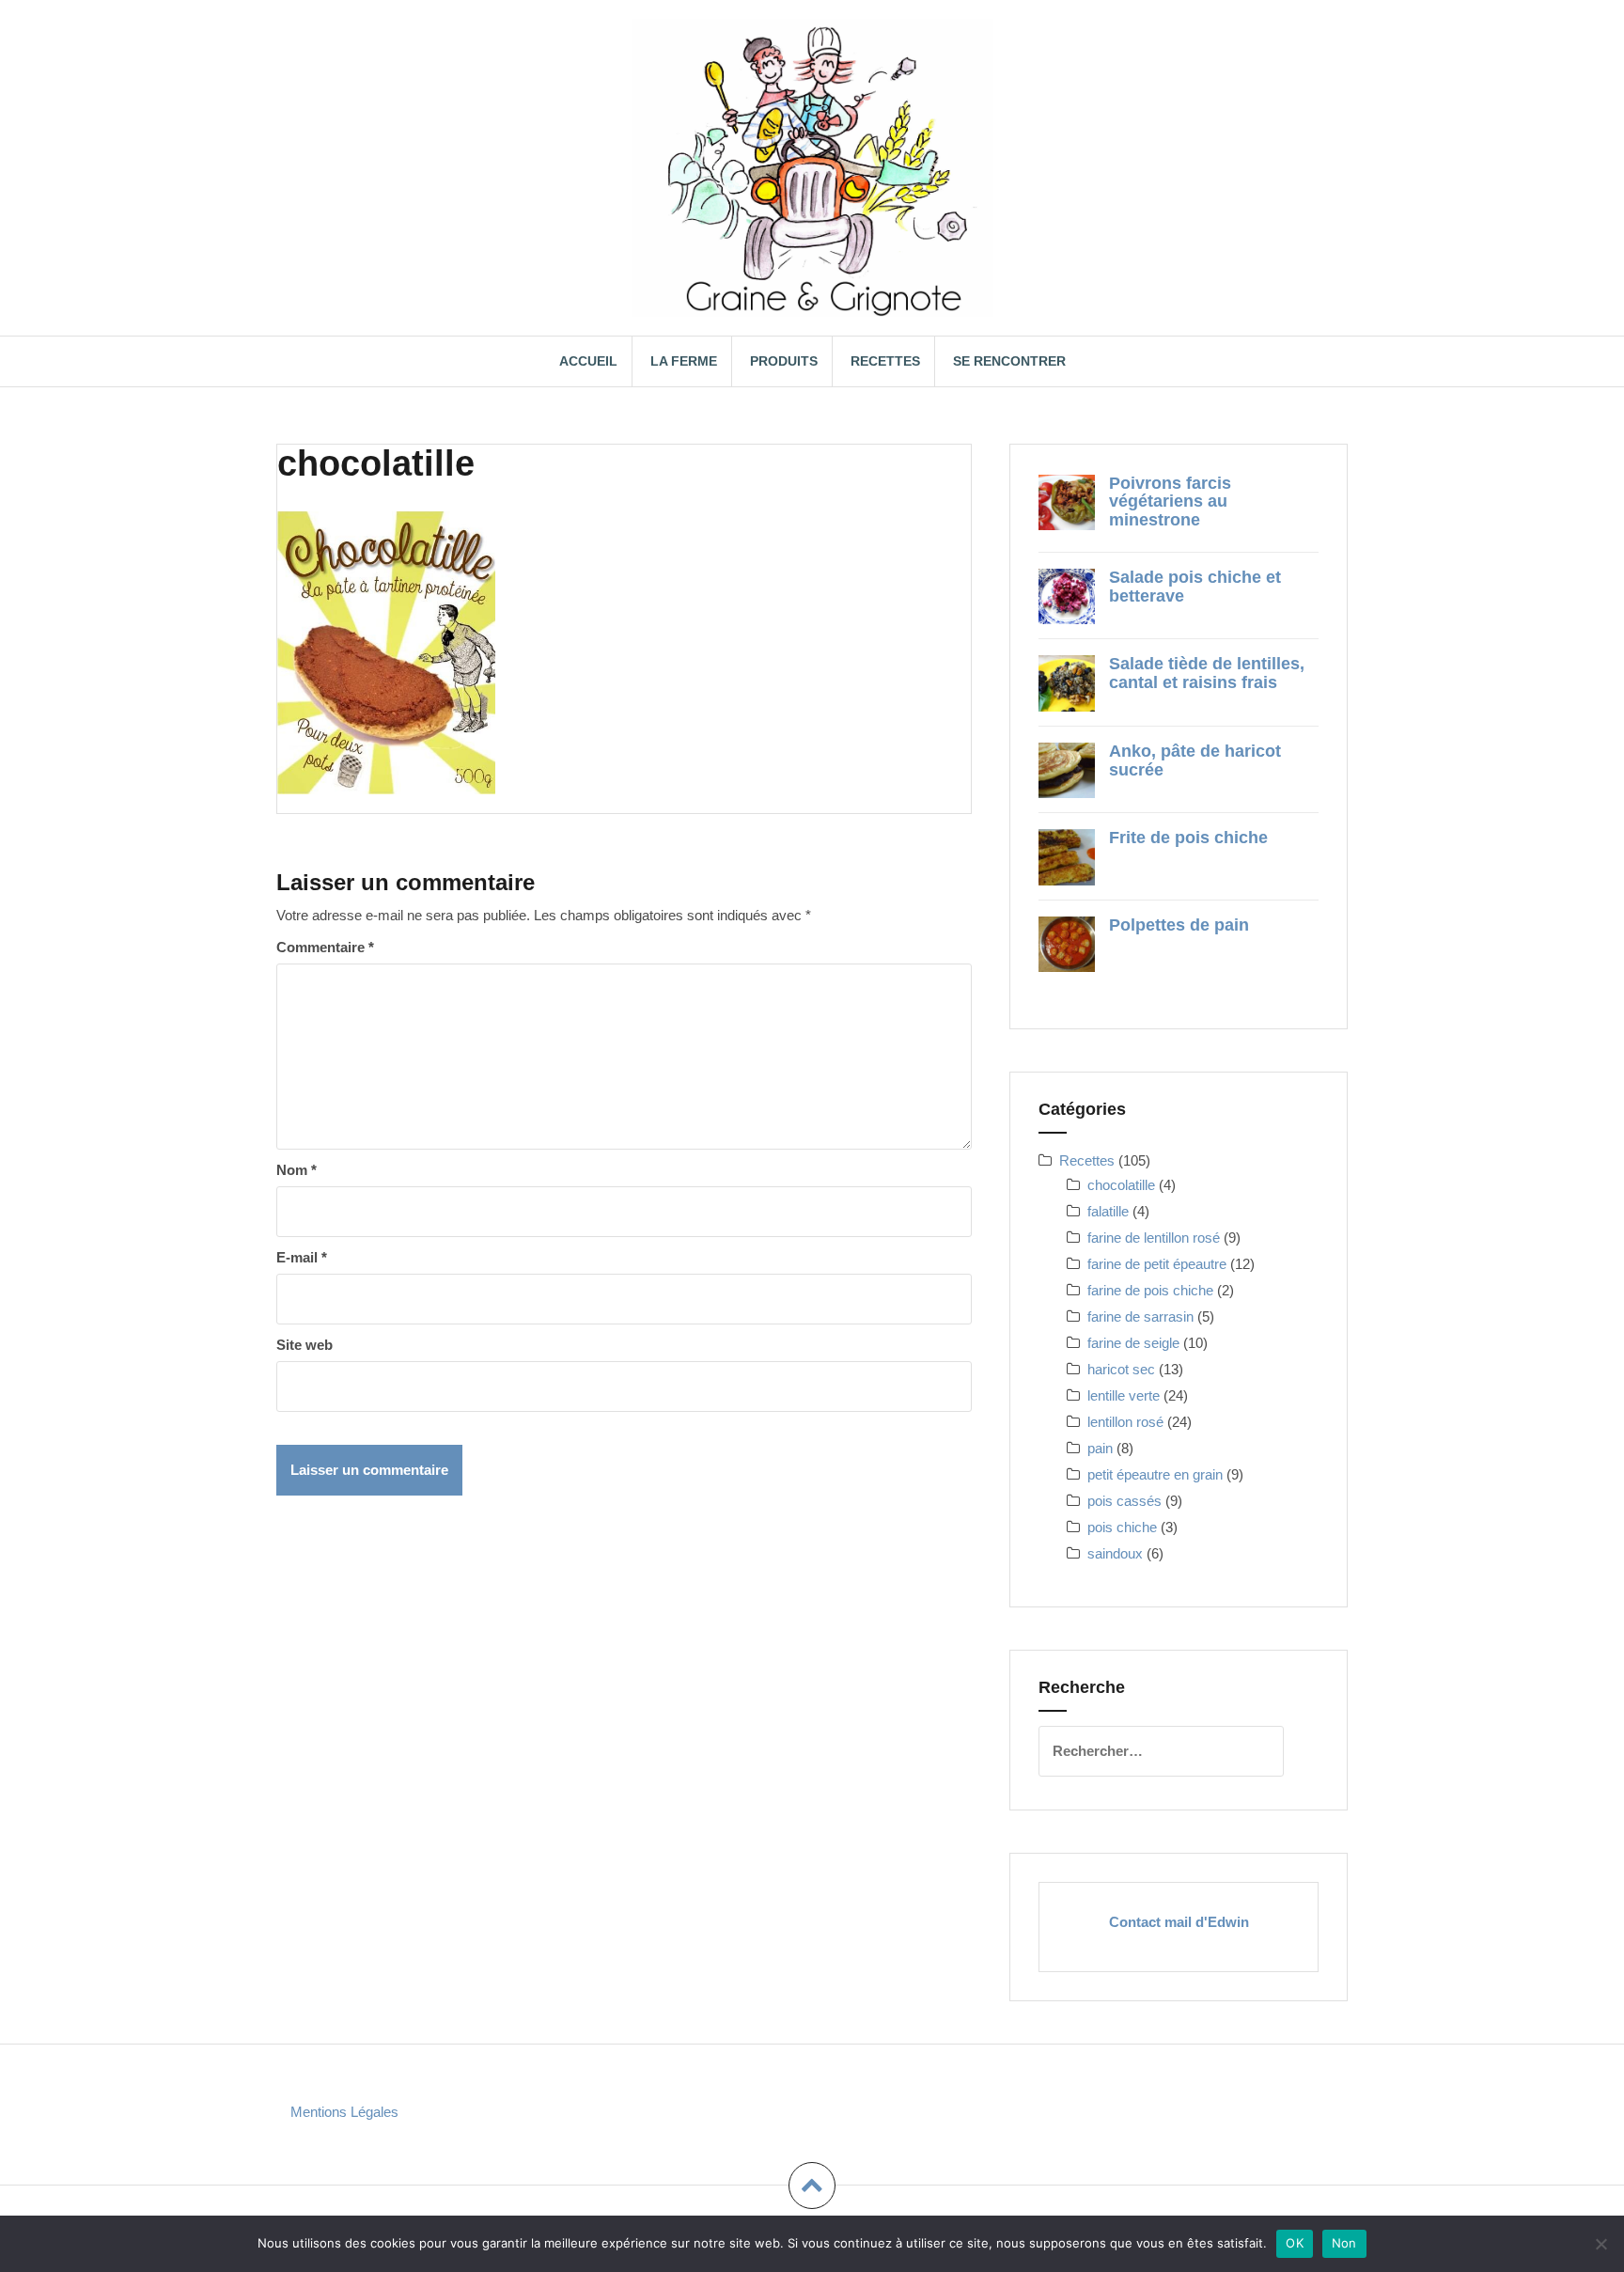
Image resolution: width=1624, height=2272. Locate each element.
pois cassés (1124, 1501)
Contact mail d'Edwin (1179, 1922)
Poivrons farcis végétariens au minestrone (1170, 502)
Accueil (588, 361)
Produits (784, 361)
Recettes (885, 361)
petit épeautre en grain (1155, 1474)
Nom (297, 1170)
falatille (1108, 1211)
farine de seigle (1133, 1343)
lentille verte (1124, 1395)
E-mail (302, 1257)
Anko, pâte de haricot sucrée (1195, 760)
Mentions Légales (344, 2112)
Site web (304, 1345)
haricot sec (1121, 1369)
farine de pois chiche (1150, 1290)
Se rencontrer (1009, 361)
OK (1295, 2243)
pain (1100, 1448)
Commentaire (325, 947)
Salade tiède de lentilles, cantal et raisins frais (1207, 673)
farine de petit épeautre (1157, 1264)
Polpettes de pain (1179, 925)
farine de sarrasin (1140, 1316)
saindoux (1115, 1553)
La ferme (684, 361)
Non (1344, 2243)
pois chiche (1122, 1527)
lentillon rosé (1125, 1422)
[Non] (1601, 2244)
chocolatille (1121, 1185)
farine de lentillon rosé (1154, 1238)
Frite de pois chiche (1188, 838)
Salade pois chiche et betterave (1195, 587)
